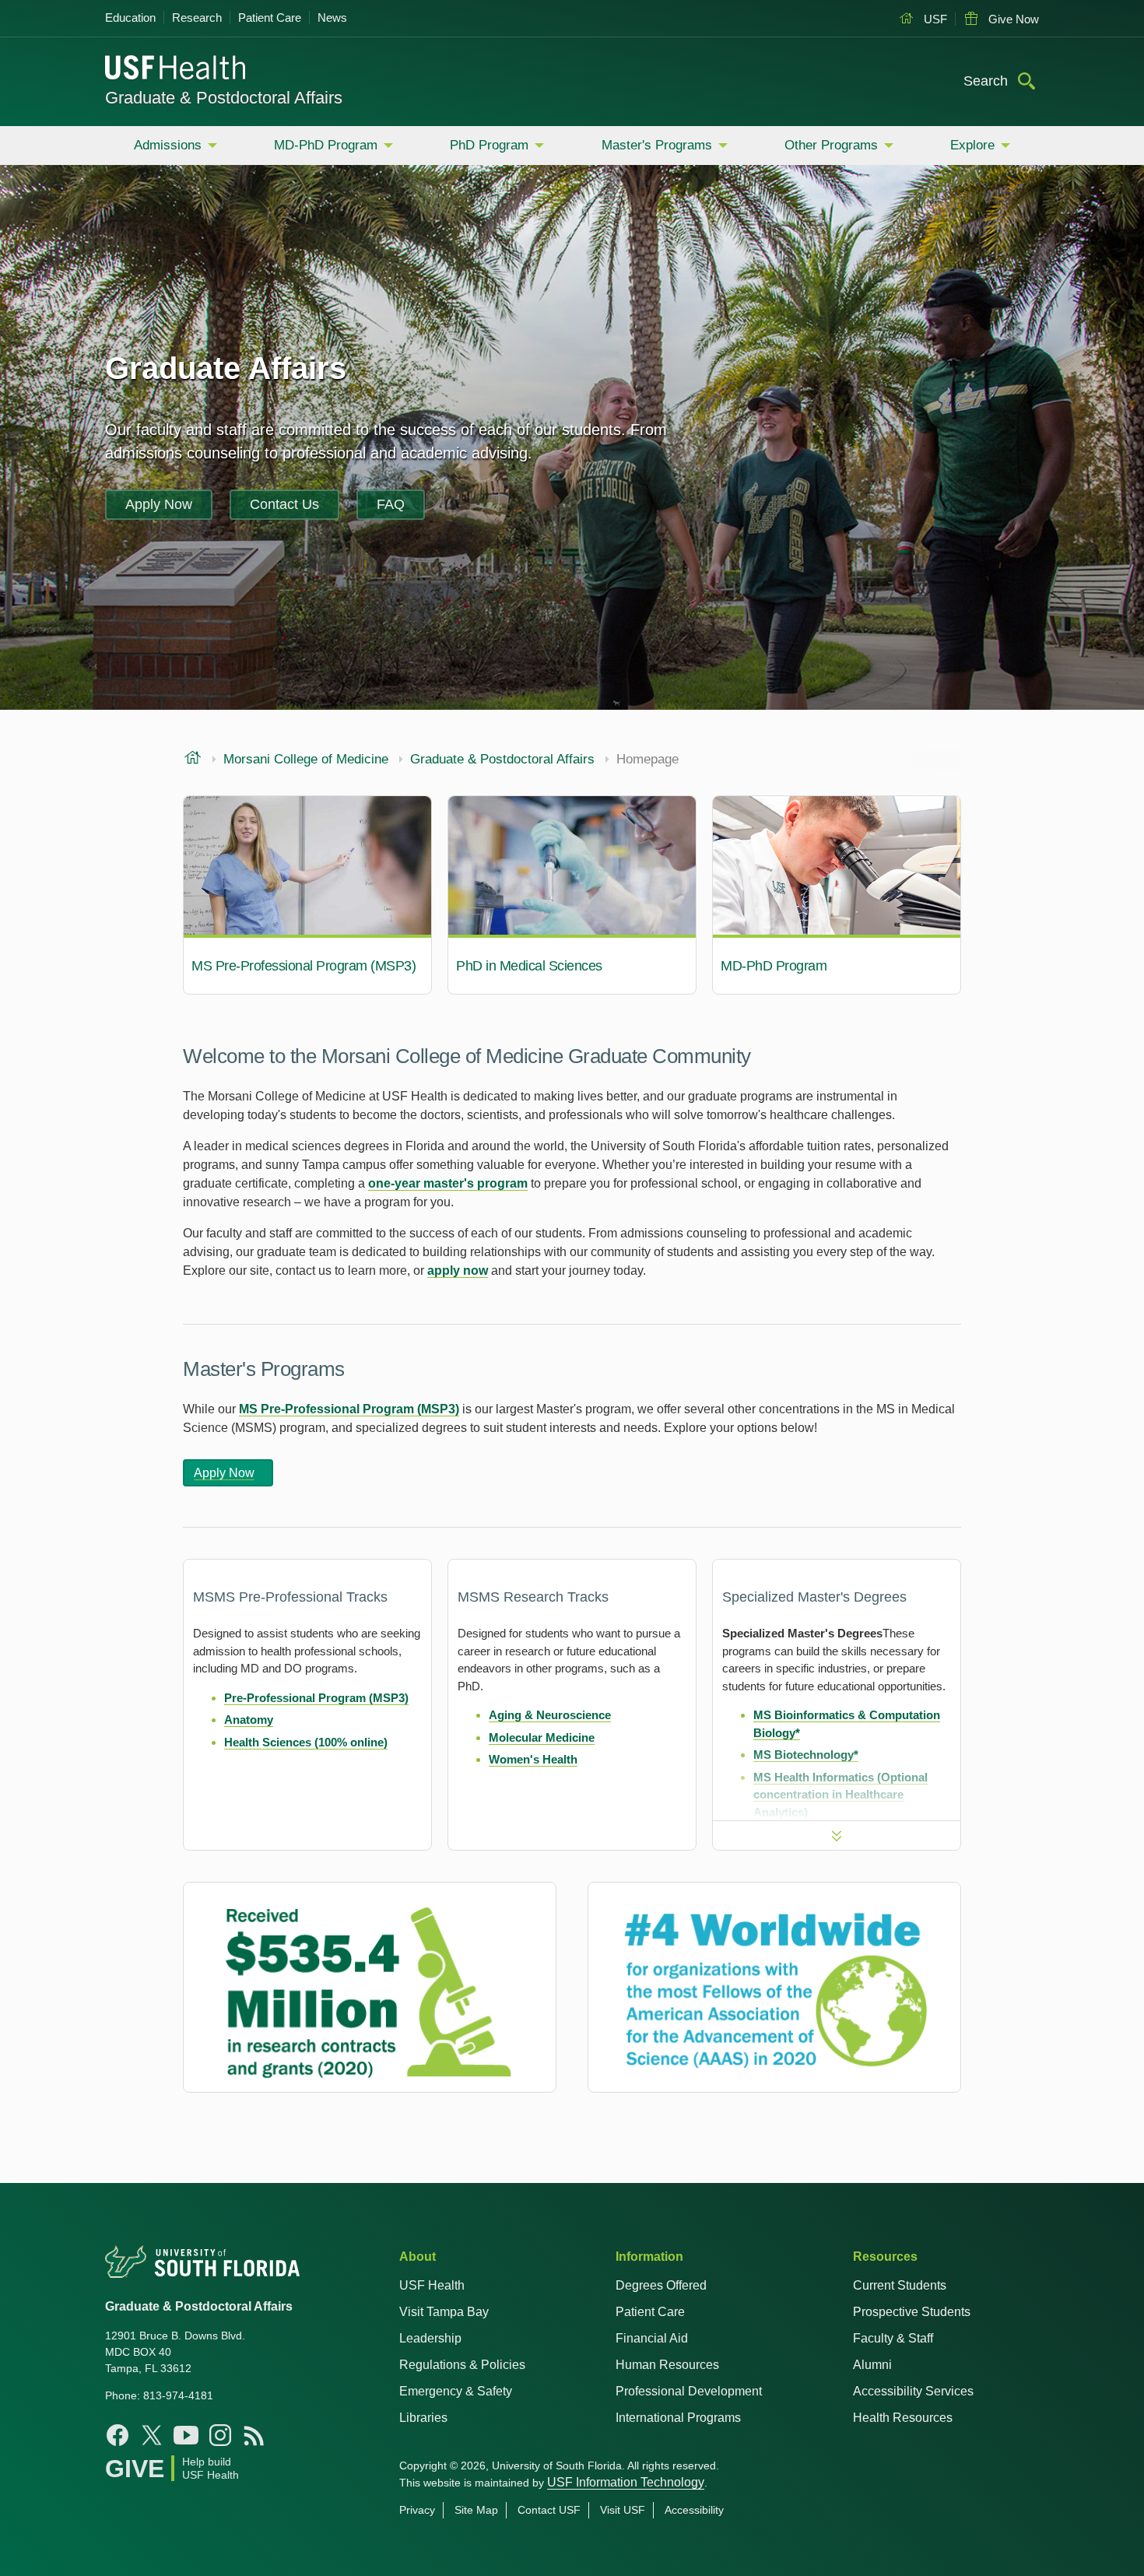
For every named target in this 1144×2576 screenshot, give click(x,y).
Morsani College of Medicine (306, 760)
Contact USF (549, 2510)
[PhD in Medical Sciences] (572, 895)
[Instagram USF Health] (220, 2435)
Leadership (430, 2338)
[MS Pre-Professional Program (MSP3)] (307, 895)
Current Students (900, 2285)
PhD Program (489, 145)
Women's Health (533, 1759)
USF (934, 19)
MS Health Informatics (815, 1777)
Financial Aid (652, 2338)
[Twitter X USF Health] (152, 2435)
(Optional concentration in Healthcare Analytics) (840, 1795)
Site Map (476, 2510)
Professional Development (689, 2391)
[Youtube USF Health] (186, 2435)
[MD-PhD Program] (837, 895)
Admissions (168, 145)
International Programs (678, 2418)
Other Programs (831, 145)
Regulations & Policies (462, 2365)
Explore (972, 145)
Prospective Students (912, 2312)
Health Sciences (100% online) (306, 1742)
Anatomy (249, 1720)
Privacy (417, 2510)
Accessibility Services (913, 2391)
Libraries (423, 2418)
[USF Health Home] (176, 69)
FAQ (391, 504)
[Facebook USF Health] (118, 2435)
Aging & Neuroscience (550, 1715)
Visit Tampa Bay (444, 2312)
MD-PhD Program (326, 145)
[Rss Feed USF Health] (254, 2435)
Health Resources (903, 2418)
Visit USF (623, 2510)
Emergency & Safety (456, 2391)
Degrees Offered (661, 2285)
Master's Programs (657, 145)
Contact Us (284, 504)
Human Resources (667, 2365)
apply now (458, 1270)
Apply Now (159, 504)
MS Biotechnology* (806, 1755)
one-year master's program (448, 1183)
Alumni (872, 2365)
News (332, 18)
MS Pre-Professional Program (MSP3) (349, 1409)
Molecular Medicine (542, 1737)
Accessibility (694, 2510)
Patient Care (270, 18)
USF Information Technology (626, 2482)
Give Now (1012, 19)
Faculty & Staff (893, 2338)
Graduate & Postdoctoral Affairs (224, 98)
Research (197, 18)
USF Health (432, 2285)
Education (130, 18)
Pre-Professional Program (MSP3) (316, 1698)
